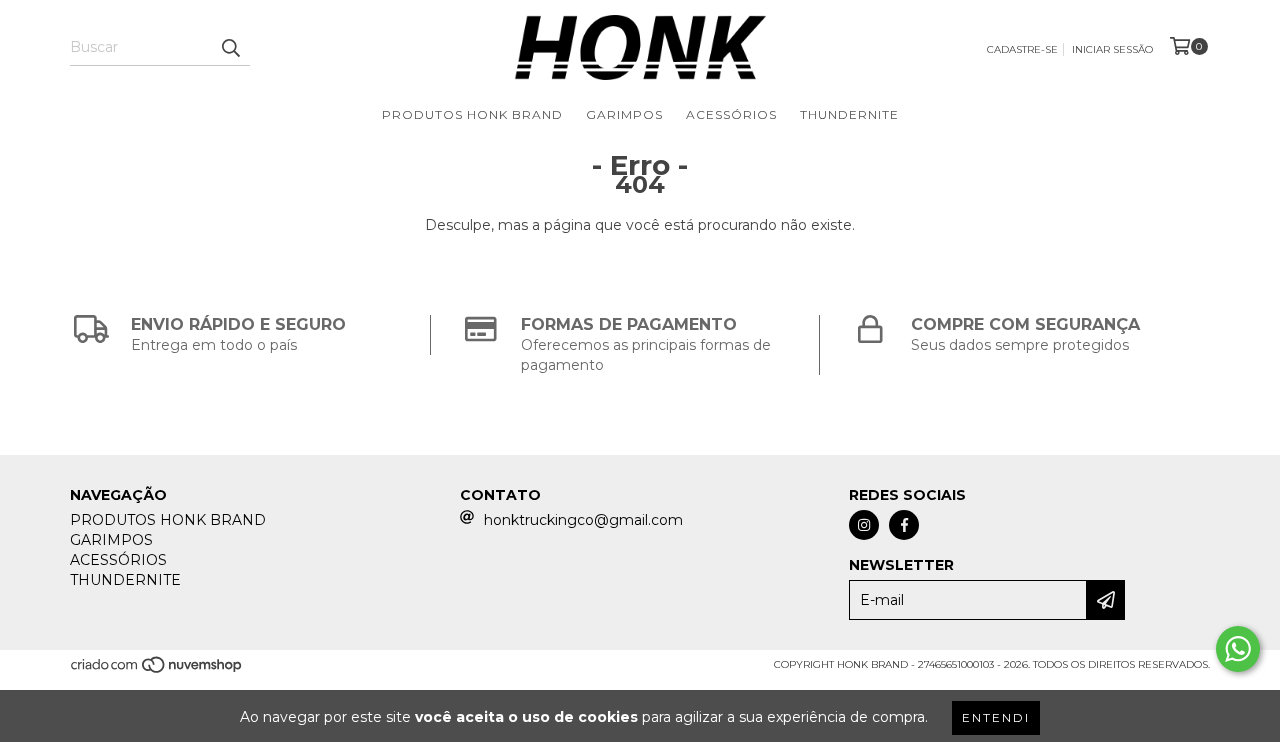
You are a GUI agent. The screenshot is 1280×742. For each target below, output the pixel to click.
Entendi (996, 717)
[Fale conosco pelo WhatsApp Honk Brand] (1238, 649)
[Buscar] (230, 48)
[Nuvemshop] (157, 671)
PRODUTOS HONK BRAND (472, 114)
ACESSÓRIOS (731, 114)
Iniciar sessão (1112, 49)
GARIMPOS (624, 114)
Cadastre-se (1022, 49)
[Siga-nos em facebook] (904, 525)
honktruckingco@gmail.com (583, 520)
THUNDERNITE (849, 114)
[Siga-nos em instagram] (864, 525)
